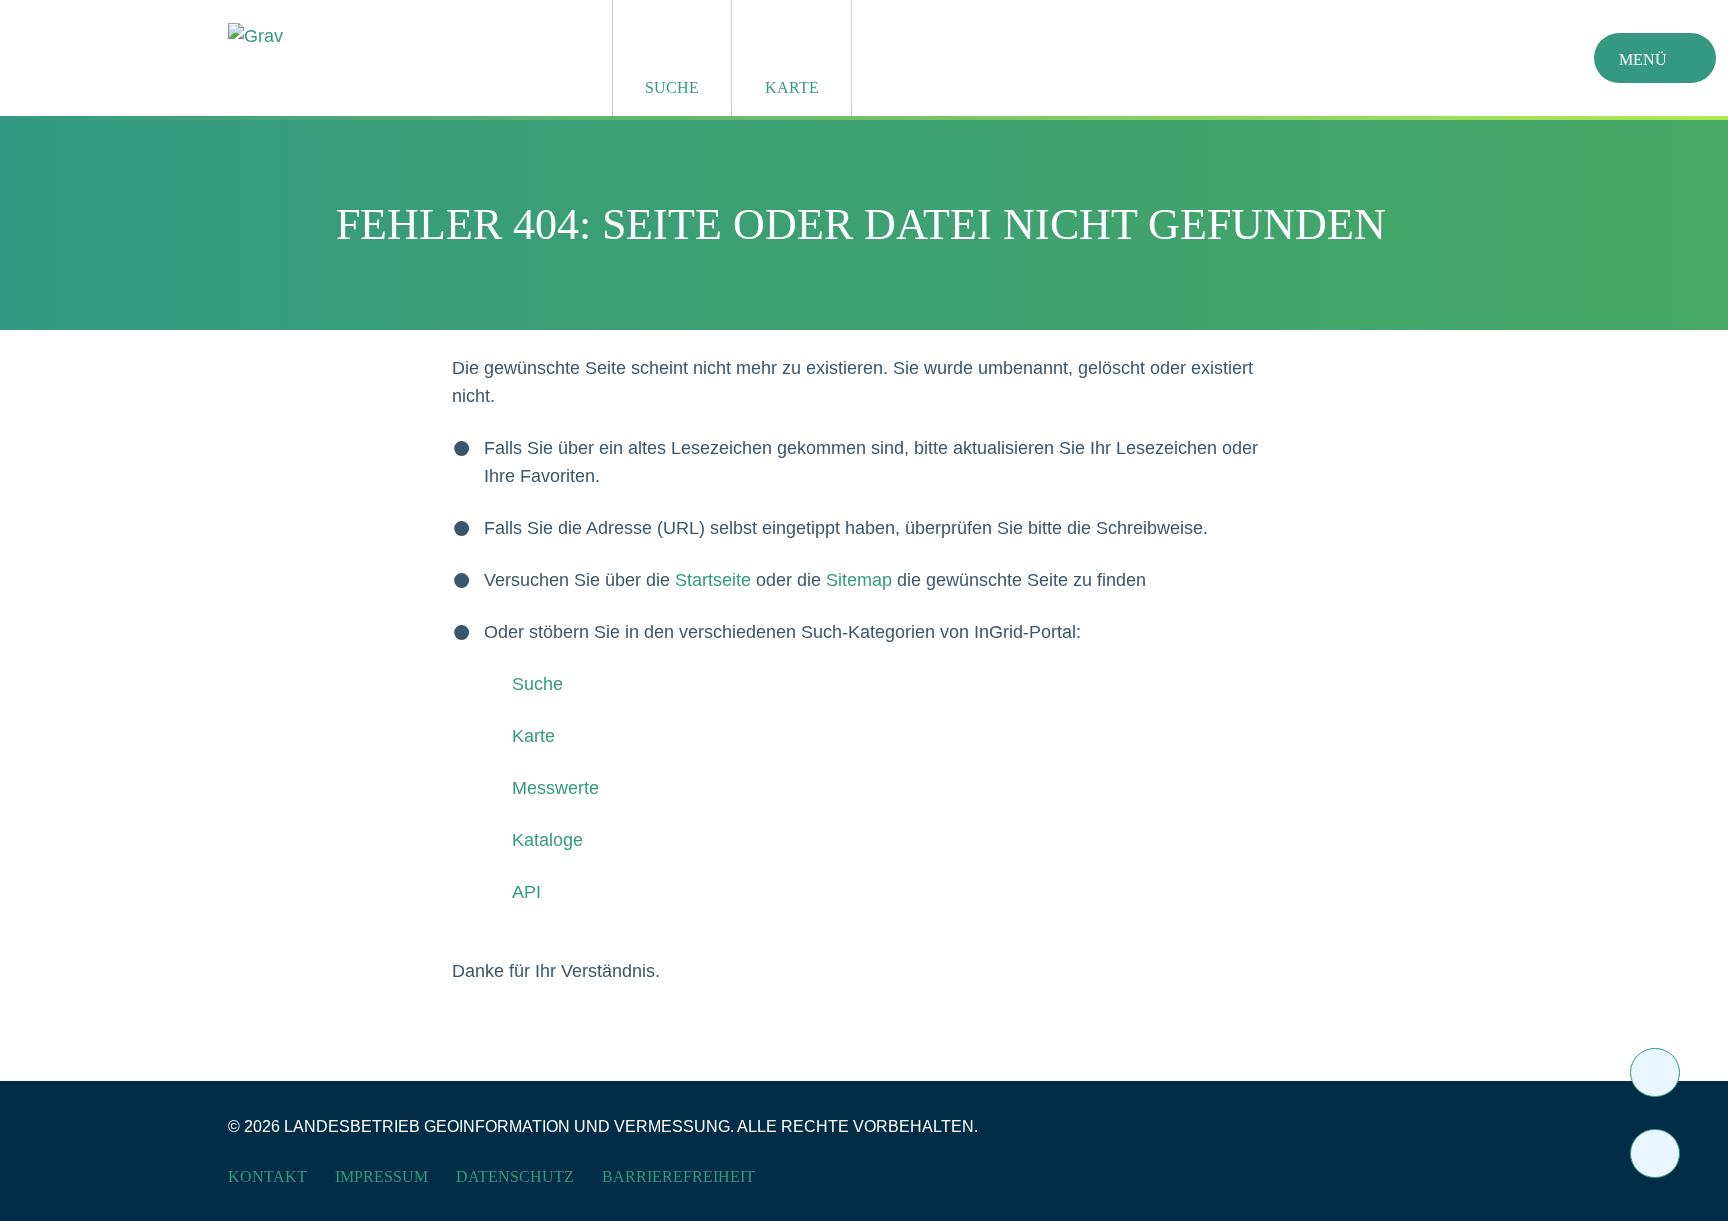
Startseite (713, 580)
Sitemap (859, 580)
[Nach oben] (1655, 1153)
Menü (1643, 59)
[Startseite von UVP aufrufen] (376, 36)
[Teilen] (1655, 1072)
